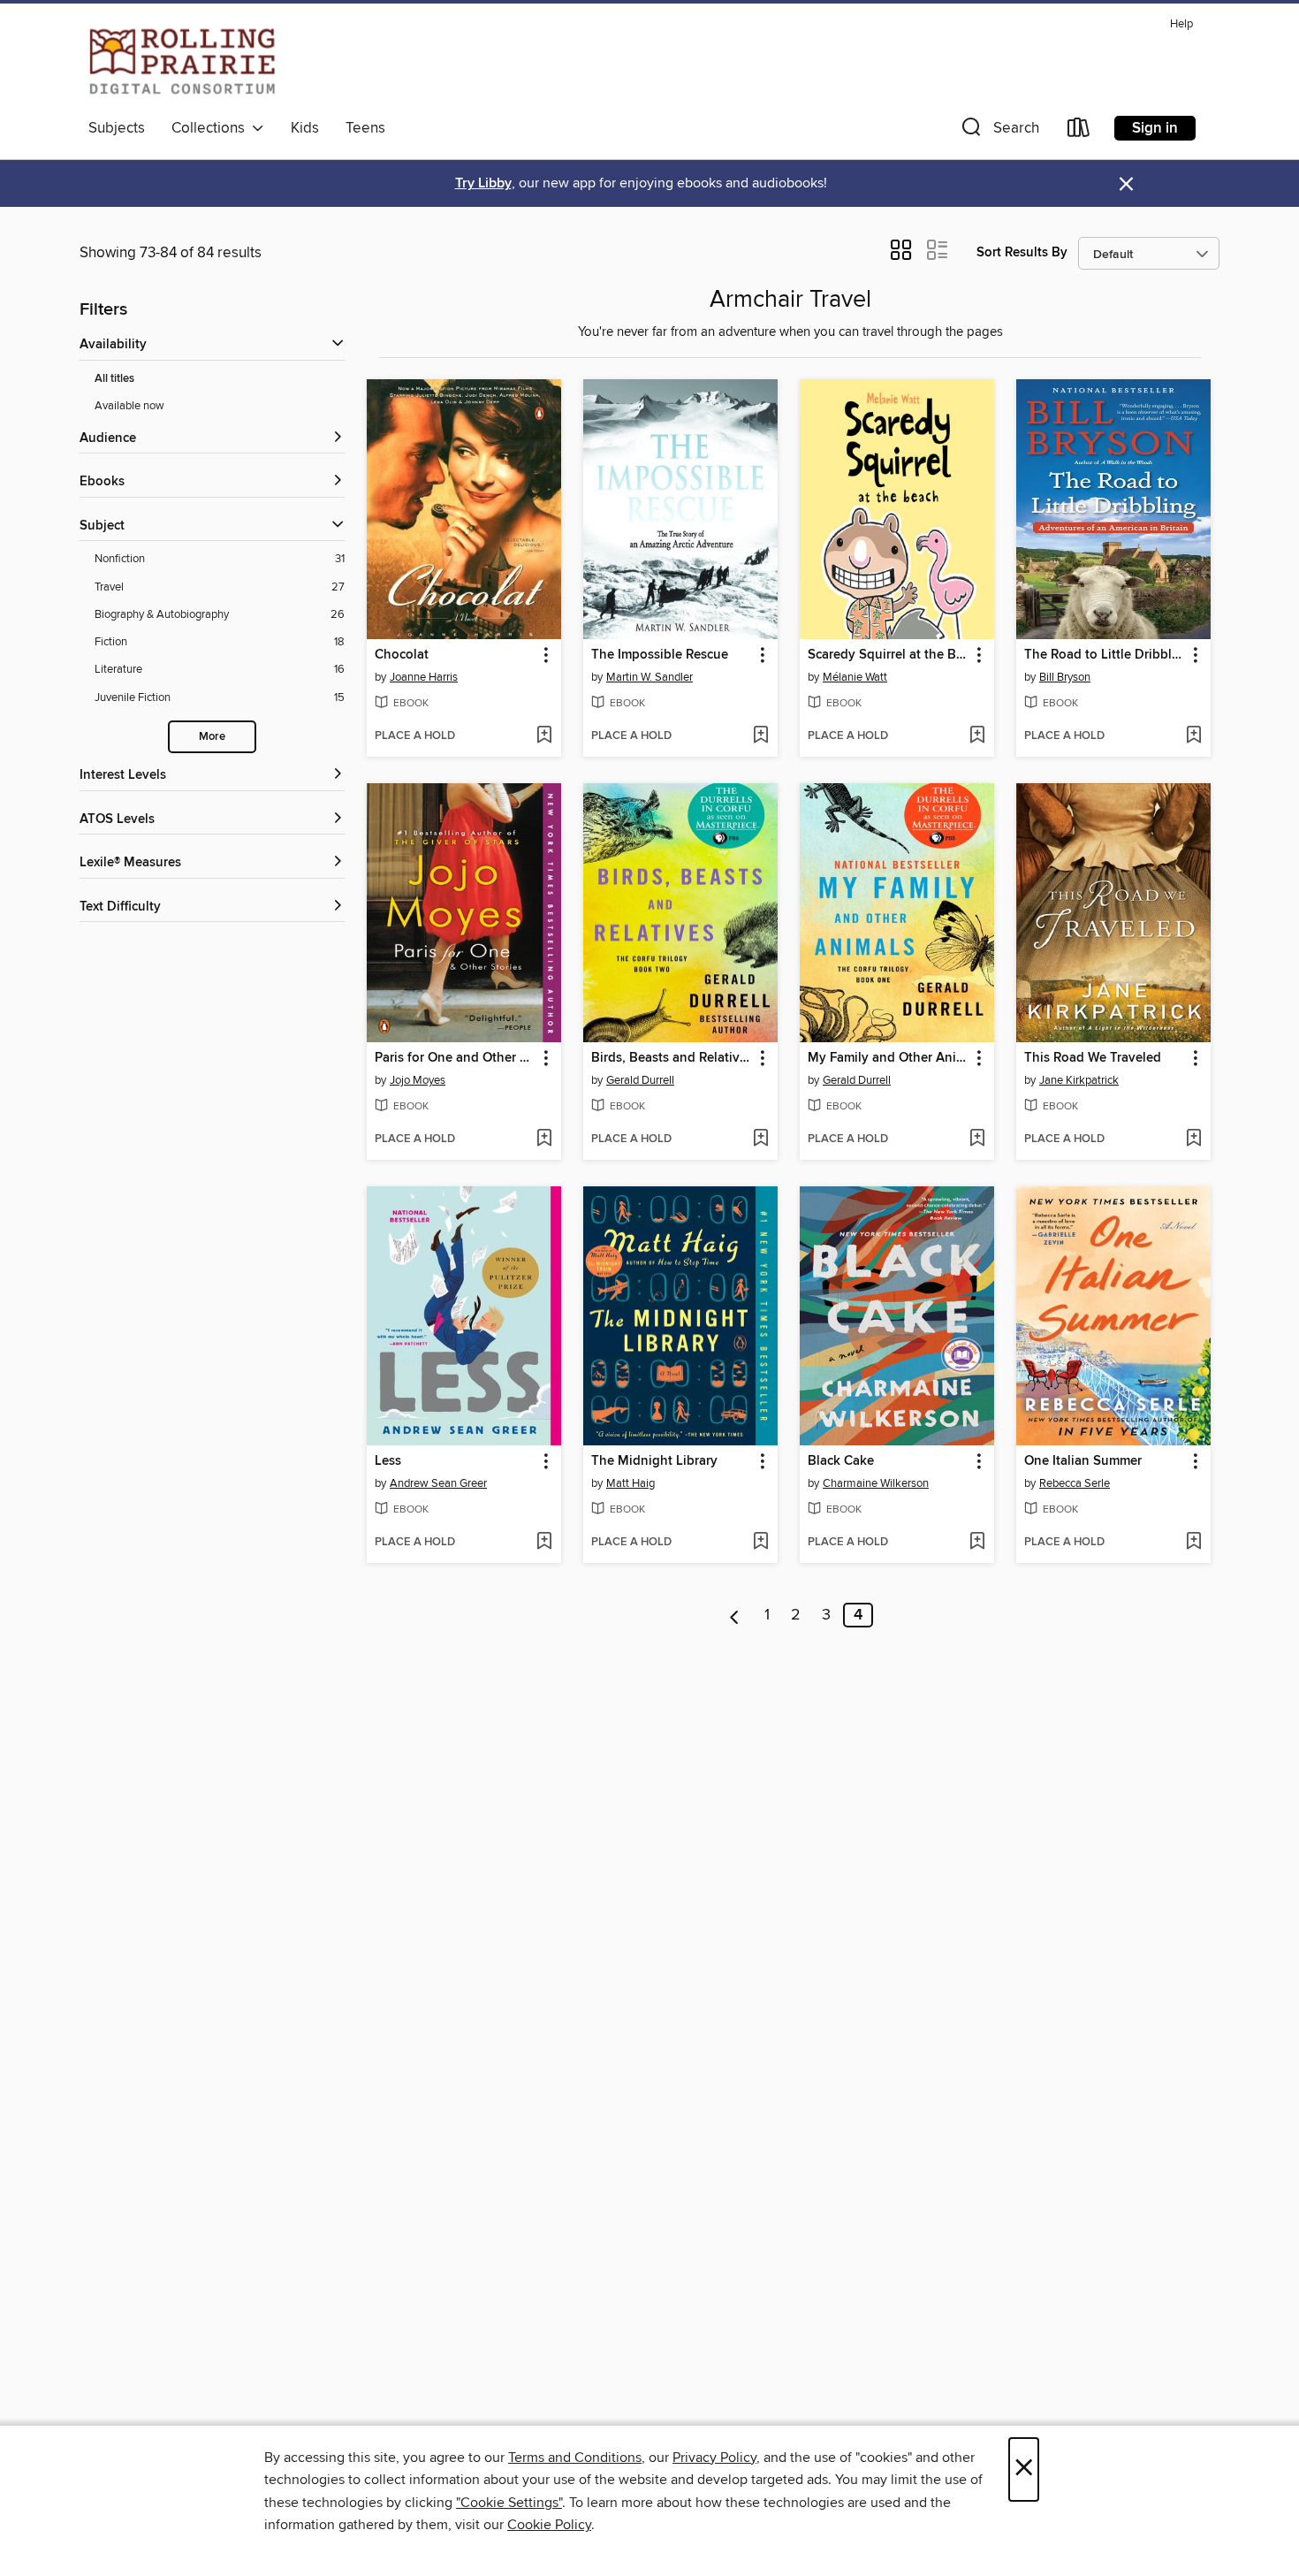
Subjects (117, 128)
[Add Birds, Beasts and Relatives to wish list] (760, 1139)
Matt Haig (631, 1483)
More (212, 737)
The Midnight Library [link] (654, 1461)
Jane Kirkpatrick (1079, 1080)
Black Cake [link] (841, 1461)
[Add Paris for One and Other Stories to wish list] (544, 1139)
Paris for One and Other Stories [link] (456, 1058)
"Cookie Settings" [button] (509, 2503)
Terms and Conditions (575, 2458)
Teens (365, 128)
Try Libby (483, 183)
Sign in (1155, 128)
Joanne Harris (424, 677)
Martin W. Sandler (649, 677)
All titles (114, 379)
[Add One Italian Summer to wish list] (1193, 1543)
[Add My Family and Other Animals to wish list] (977, 1139)
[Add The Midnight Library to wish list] (760, 1543)
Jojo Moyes (418, 1080)
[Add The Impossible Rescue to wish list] (760, 736)
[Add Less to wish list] (544, 1543)
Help (1181, 24)
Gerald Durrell (640, 1080)
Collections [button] (212, 128)
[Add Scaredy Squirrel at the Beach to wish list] (977, 736)
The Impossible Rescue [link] (660, 655)
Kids (305, 128)
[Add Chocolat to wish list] (544, 736)
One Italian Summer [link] (1083, 1461)
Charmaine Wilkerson (876, 1483)
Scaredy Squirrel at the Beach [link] (889, 655)
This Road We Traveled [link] (1093, 1058)
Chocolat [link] (402, 655)
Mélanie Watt (855, 677)
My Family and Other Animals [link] (889, 1058)
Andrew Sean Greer (438, 1483)
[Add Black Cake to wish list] (977, 1543)
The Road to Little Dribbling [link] (1105, 655)
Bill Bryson (1065, 677)
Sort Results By (1022, 252)
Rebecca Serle (1075, 1483)
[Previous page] (735, 1615)
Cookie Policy (549, 2525)
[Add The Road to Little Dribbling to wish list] (1193, 736)
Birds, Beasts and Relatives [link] (672, 1058)
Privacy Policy (714, 2458)
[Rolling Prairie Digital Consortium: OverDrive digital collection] (182, 61)
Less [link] (388, 1461)
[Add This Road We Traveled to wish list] (1193, 1139)
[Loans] (1079, 131)
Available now (129, 406)
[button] (999, 131)
